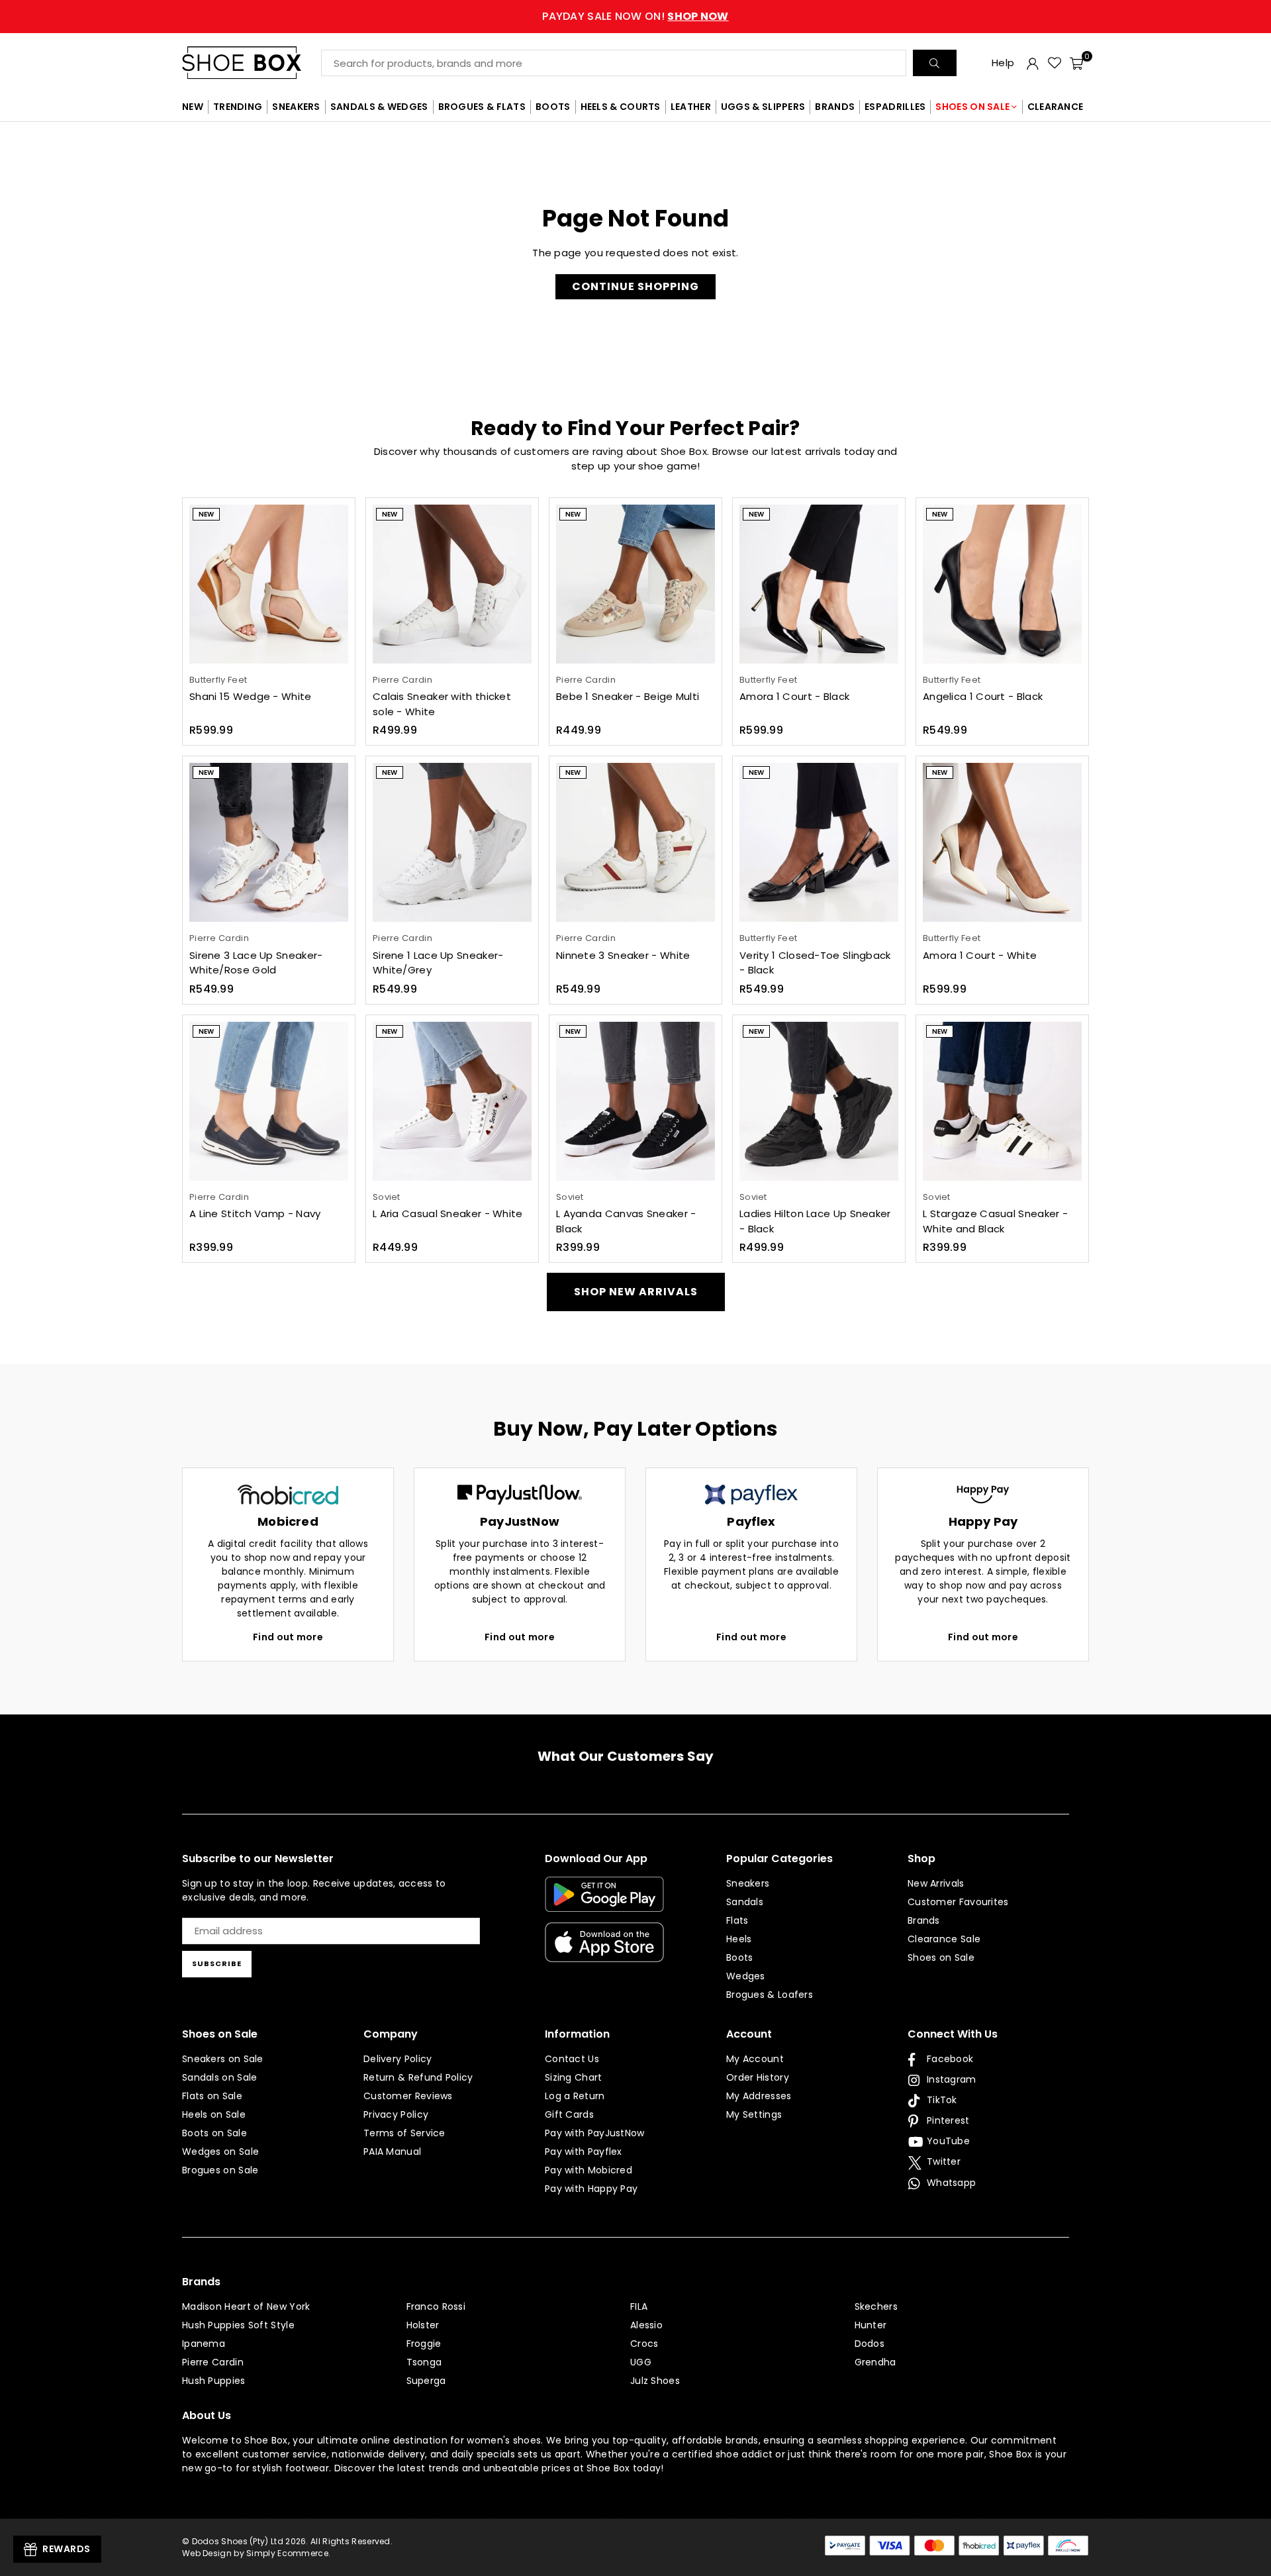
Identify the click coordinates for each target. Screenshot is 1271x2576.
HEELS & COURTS (621, 107)
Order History (758, 2077)
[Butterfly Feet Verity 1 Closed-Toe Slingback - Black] (819, 842)
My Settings (754, 2114)
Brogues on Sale (220, 2170)
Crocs (644, 2344)
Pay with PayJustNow (595, 2133)
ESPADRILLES (895, 107)
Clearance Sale (944, 1939)
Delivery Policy (398, 2059)
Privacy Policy (396, 2114)
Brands (924, 1920)
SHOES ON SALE (972, 107)
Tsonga (424, 2362)
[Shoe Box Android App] (604, 1902)
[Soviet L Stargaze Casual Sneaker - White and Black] (1002, 1101)
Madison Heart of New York (246, 2306)
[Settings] (1033, 63)
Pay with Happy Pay (591, 2189)
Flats (737, 1920)
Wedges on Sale (220, 2152)
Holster (423, 2325)
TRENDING (238, 107)
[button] (1076, 63)
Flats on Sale (212, 2096)
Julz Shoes (655, 2381)
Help (1003, 63)
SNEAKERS (296, 107)
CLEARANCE (1056, 107)
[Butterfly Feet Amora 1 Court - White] (1002, 842)
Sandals (745, 1902)
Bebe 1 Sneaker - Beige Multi (628, 696)
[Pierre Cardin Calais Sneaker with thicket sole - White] (452, 584)
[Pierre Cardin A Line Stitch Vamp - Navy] (269, 1101)
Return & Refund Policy (418, 2077)
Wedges (746, 1976)
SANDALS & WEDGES (379, 107)
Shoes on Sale (941, 1957)
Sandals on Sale (220, 2077)
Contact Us (572, 2059)
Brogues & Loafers (770, 1995)
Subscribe (217, 1963)
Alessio (646, 2325)
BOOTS (553, 107)
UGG (641, 2362)
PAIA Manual (392, 2152)
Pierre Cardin (213, 2362)
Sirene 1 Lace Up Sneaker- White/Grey (438, 963)
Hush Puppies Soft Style (238, 2325)
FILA (639, 2306)
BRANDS (835, 107)
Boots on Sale (214, 2133)
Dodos (870, 2344)
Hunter (871, 2325)
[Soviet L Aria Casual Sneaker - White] (452, 1101)
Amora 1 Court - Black (794, 696)
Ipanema (204, 2344)
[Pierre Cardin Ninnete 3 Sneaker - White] (635, 842)
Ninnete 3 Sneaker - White (623, 955)
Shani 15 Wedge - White (251, 696)
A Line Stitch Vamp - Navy (255, 1214)
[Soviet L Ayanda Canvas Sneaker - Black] (635, 1101)
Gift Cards (569, 2114)
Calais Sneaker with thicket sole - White (442, 704)
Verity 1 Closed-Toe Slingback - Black (815, 963)
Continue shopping (635, 286)
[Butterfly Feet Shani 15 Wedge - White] (269, 584)
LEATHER (691, 107)
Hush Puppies (214, 2381)
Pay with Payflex (584, 2152)
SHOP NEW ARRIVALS (636, 1292)
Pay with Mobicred (588, 2170)
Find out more (288, 1637)
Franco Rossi (436, 2306)
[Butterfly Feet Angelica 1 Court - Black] (1002, 584)
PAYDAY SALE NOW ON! (635, 16)
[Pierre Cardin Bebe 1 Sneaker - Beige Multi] (635, 584)
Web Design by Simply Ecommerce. (256, 2553)
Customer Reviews (408, 2096)
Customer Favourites (958, 1902)
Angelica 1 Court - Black (983, 696)
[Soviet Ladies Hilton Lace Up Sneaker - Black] (819, 1101)
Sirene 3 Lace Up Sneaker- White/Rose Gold (256, 963)
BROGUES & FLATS (482, 107)
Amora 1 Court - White (980, 955)
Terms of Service (404, 2133)
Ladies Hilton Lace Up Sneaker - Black (815, 1221)
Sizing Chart (574, 2077)
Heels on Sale (214, 2114)
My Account (755, 2059)
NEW (193, 107)
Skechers (876, 2306)
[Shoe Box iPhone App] (604, 1952)
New (206, 514)
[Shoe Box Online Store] (252, 63)
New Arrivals (936, 1883)
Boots (740, 1957)
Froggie (424, 2344)
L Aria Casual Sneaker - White (448, 1214)
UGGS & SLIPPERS (763, 107)
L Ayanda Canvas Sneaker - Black (626, 1221)
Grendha (875, 2362)
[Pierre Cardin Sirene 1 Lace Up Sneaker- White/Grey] (452, 842)
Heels (739, 1939)
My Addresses (759, 2096)
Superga (426, 2381)
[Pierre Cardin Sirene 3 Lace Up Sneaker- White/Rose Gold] (269, 842)
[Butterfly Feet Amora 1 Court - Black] (819, 584)
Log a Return (575, 2096)
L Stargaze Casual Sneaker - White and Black (995, 1221)
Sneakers (748, 1883)
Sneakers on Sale (223, 2059)
